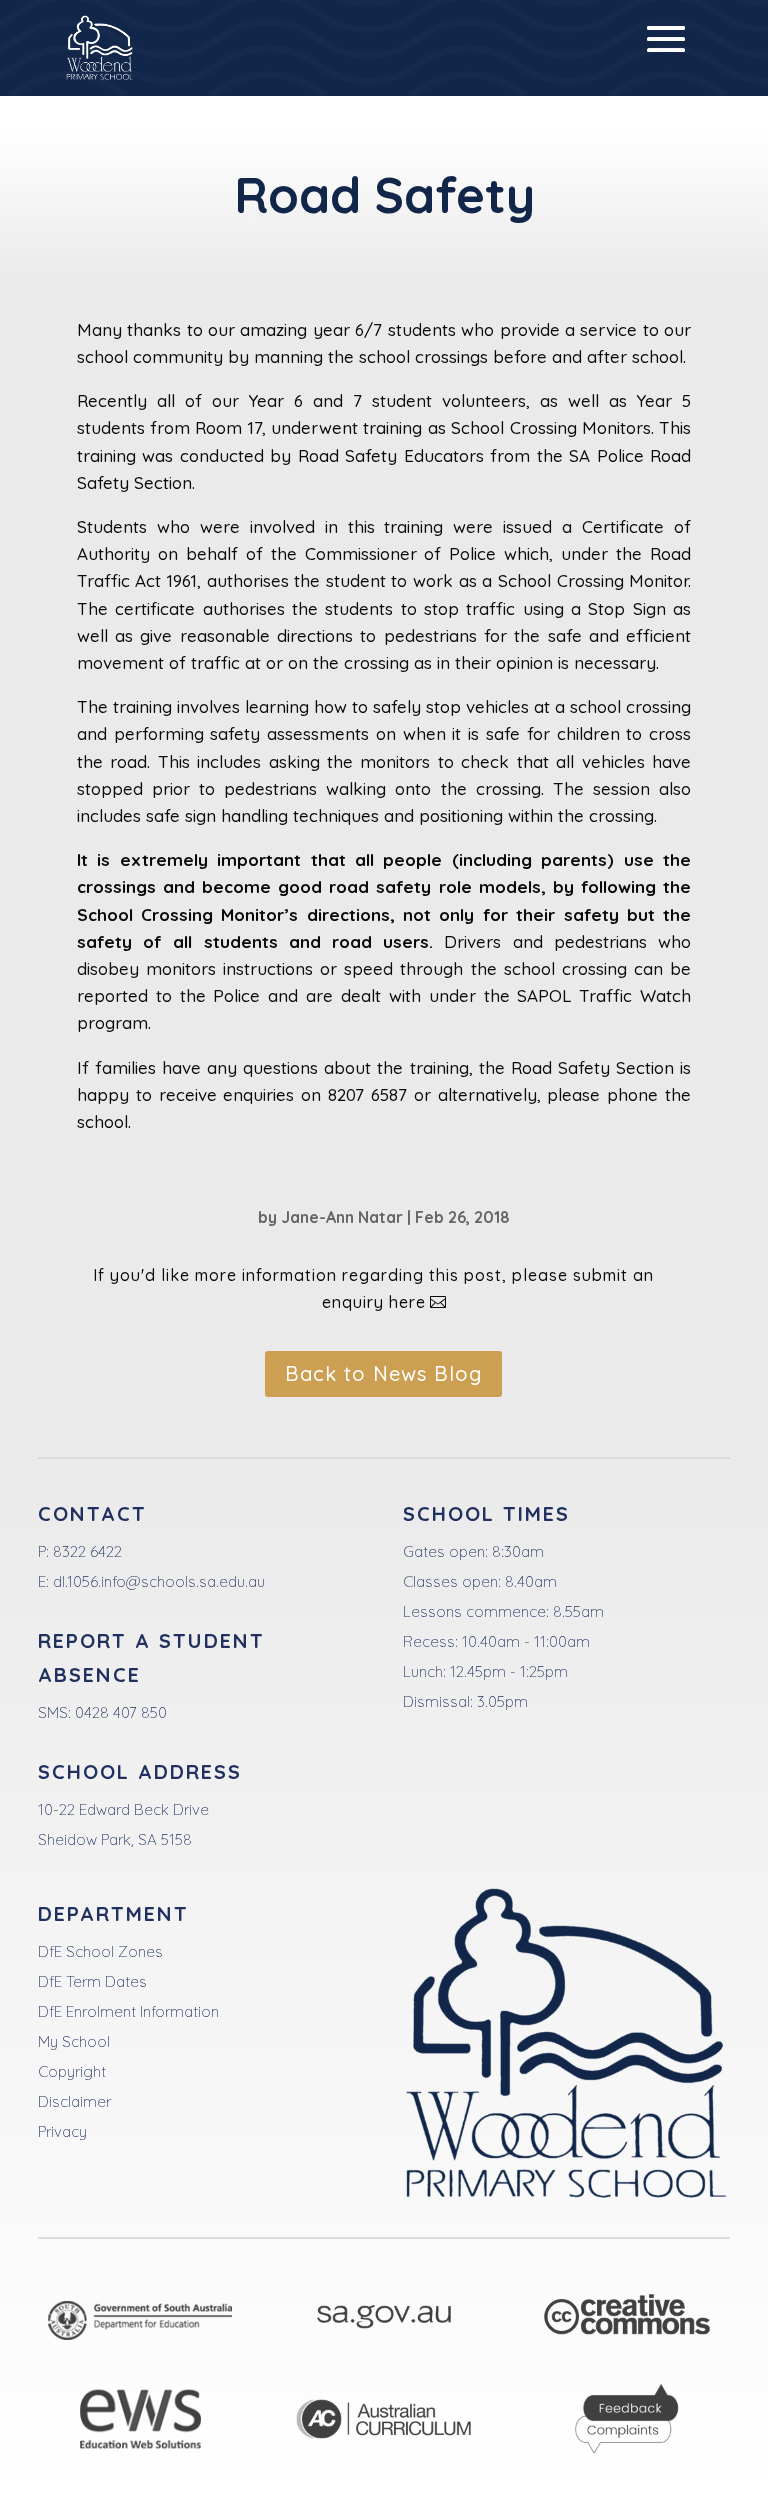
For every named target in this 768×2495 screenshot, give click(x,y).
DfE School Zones (100, 1951)
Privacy (62, 2131)
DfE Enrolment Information (128, 2011)
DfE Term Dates (92, 1981)
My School (74, 2041)
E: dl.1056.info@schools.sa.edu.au (151, 1581)
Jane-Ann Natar (342, 1217)
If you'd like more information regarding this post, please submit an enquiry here (373, 1288)
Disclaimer (74, 2101)
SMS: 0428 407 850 (102, 1712)
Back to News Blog (383, 1373)
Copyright (72, 2071)
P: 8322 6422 (80, 1551)
